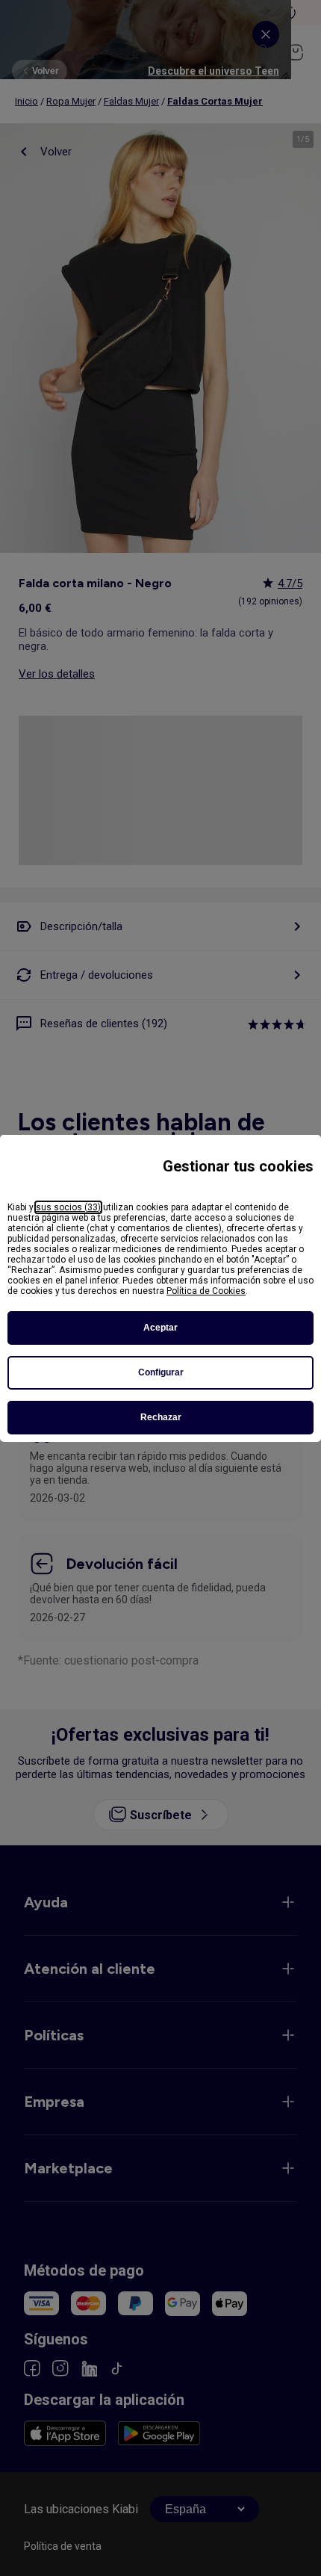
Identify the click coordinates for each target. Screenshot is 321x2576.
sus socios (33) (68, 1207)
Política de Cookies (206, 1291)
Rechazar (161, 1417)
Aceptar (160, 1328)
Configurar (161, 1372)
